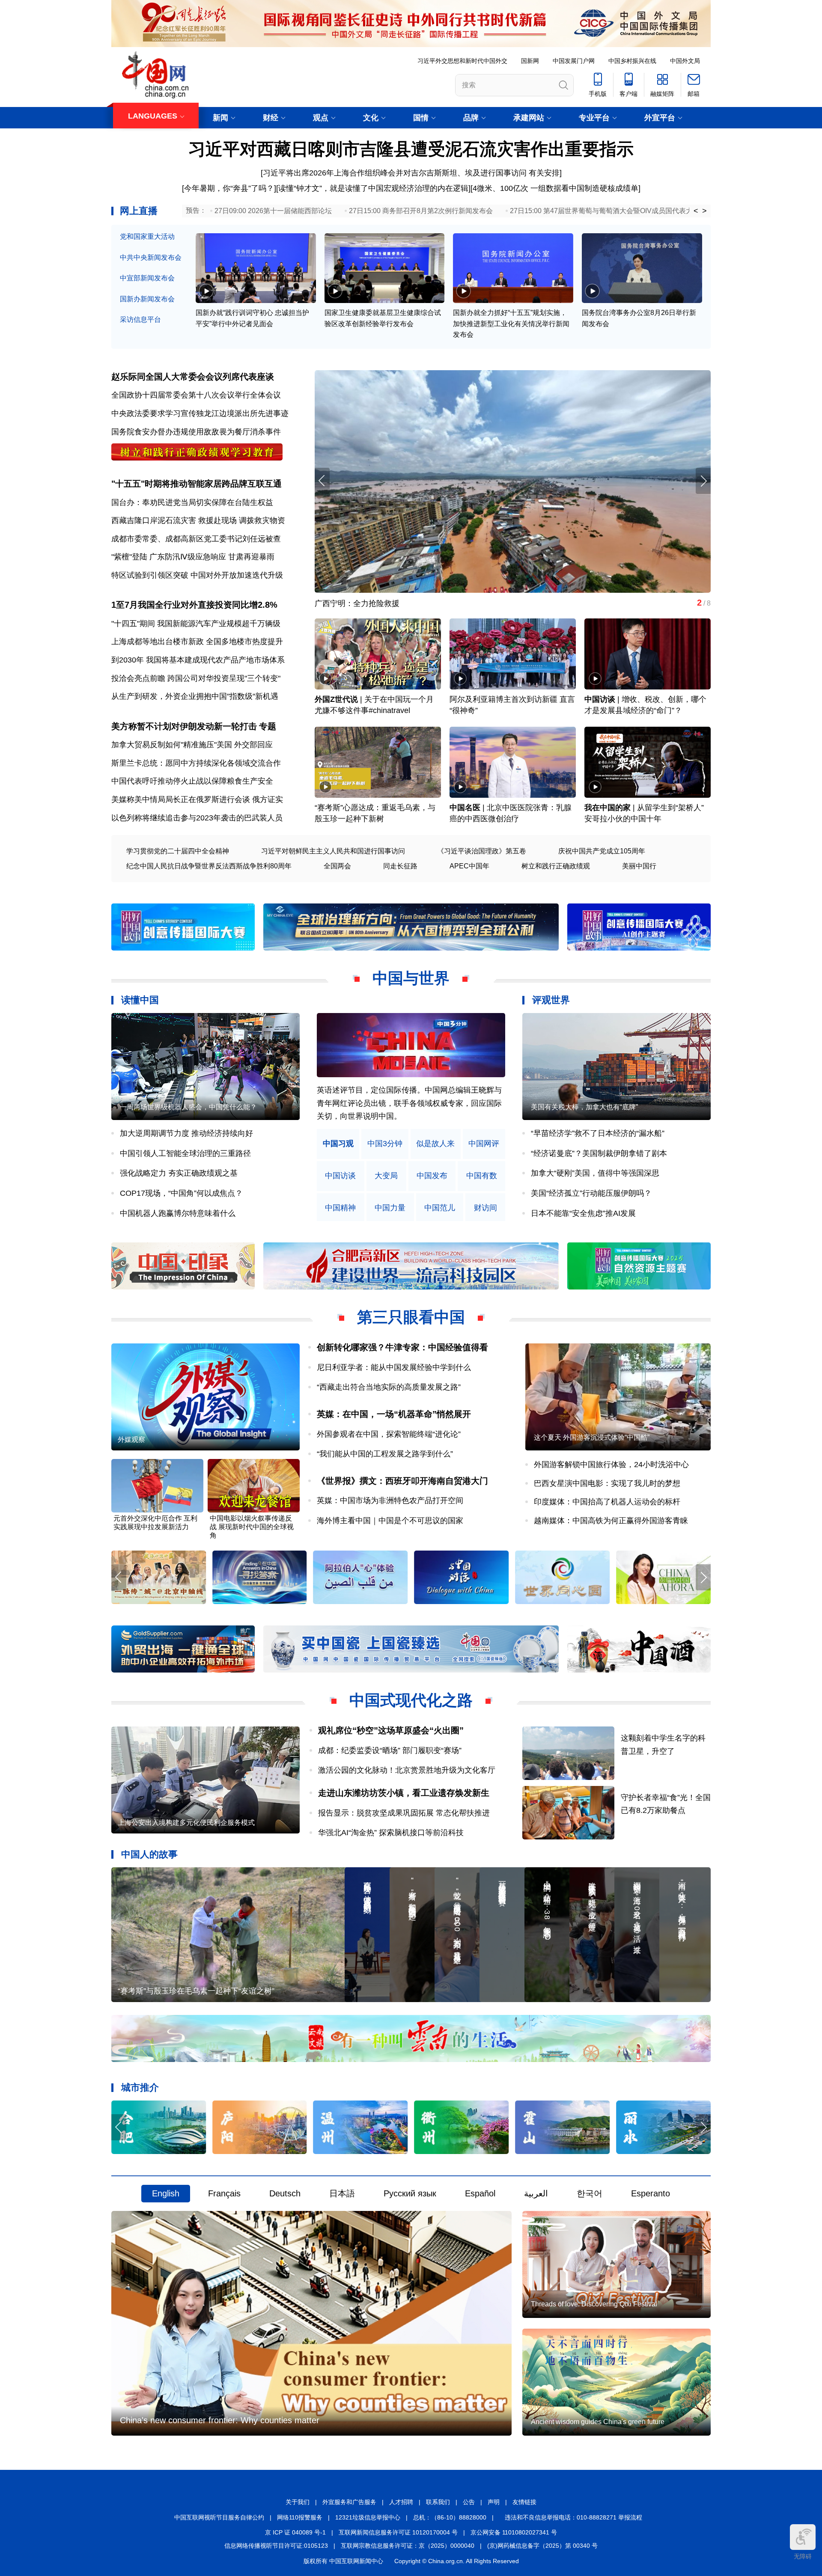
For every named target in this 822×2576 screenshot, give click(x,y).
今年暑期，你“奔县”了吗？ (229, 188)
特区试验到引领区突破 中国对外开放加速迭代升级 (197, 575)
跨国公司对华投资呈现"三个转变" (224, 678)
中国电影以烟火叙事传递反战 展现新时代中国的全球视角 (252, 1527)
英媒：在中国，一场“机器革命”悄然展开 (394, 1414)
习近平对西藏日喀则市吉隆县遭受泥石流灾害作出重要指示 (411, 149)
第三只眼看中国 (411, 1317)
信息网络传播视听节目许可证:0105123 (276, 2546)
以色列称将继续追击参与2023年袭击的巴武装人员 (197, 818)
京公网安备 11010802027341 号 (514, 2532)
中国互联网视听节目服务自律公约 (219, 2517)
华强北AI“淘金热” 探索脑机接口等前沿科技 (391, 1833)
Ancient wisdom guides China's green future (598, 2422)
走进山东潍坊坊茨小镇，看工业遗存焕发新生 (404, 1793)
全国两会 (337, 866)
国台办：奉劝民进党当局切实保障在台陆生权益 (192, 502)
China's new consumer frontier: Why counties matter (220, 2420)
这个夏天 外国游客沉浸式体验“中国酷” (592, 1437)
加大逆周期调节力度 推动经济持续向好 (186, 1133)
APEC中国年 (469, 866)
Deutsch (285, 2193)
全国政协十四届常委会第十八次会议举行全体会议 (196, 395)
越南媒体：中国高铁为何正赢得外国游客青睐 (611, 1521)
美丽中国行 (639, 866)
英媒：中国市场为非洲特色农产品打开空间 (390, 1500)
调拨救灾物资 (262, 520)
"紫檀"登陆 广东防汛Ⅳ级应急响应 (169, 557)
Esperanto (651, 2193)
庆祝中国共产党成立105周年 (602, 851)
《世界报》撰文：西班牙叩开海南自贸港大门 (402, 1481)
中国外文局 (685, 61)
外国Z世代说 (336, 699)
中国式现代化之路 (411, 1700)
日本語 (342, 2193)
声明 (494, 2502)
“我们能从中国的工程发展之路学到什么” (385, 1454)
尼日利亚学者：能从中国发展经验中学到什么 (394, 1367)
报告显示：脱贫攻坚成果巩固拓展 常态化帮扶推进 (404, 1813)
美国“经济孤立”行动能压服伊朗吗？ (591, 1193)
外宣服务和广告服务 (349, 2502)
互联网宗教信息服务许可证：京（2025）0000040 (408, 2546)
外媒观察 (131, 1440)
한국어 (590, 2193)
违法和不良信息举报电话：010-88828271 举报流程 (573, 2517)
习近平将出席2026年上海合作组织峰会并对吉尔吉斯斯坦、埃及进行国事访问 (395, 173)
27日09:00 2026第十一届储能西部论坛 (273, 211)
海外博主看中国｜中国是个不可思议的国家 (390, 1521)
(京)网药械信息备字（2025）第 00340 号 (542, 2546)
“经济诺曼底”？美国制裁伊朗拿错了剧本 (599, 1153)
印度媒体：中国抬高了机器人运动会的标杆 (607, 1502)
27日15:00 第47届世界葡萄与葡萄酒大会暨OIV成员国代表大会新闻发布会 (622, 211)
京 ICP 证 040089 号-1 (295, 2532)
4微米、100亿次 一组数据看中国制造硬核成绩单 (555, 188)
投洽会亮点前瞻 (138, 678)
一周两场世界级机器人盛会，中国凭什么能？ (188, 1107)
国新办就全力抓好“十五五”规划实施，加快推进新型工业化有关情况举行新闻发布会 (511, 324)
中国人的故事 (149, 1854)
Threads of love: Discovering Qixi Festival (594, 2304)
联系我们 (438, 2502)
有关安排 (544, 173)
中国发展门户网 (574, 61)
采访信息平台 (140, 319)
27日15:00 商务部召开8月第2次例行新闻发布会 (421, 211)
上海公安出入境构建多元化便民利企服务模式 (186, 1823)
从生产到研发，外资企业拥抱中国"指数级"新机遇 (195, 696)
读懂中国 (140, 1000)
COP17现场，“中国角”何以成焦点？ (181, 1193)
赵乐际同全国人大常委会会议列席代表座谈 (193, 377)
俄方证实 (268, 799)
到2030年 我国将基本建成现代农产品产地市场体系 (198, 660)
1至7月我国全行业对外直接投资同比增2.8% (194, 605)
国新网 (530, 61)
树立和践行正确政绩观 (556, 866)
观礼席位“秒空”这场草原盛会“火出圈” (391, 1730)
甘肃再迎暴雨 (251, 557)
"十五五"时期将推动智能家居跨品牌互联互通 (197, 484)
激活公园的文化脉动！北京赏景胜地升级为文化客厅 (407, 1770)
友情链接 (524, 2502)
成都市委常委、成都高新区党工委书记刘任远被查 (196, 539)
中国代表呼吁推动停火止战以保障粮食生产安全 (192, 781)
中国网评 (484, 1144)
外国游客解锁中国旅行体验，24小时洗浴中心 (611, 1465)
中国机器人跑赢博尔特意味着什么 (178, 1213)
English (166, 2193)
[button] (703, 481)
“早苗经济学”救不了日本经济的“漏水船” (598, 1133)
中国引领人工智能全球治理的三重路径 (185, 1153)
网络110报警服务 (300, 2517)
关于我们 (298, 2502)
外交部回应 (253, 745)
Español (480, 2193)
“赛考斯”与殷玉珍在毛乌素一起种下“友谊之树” (196, 1991)
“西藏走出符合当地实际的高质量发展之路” (389, 1387)
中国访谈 (600, 699)
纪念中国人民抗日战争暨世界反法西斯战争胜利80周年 (209, 866)
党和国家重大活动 (147, 236)
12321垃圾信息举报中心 (368, 2517)
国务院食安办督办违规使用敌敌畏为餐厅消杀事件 (196, 432)
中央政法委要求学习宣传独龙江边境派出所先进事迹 (200, 413)
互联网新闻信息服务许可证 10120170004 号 (398, 2532)
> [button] (704, 211)
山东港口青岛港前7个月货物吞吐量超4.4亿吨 (392, 603)
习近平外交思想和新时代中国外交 (462, 61)
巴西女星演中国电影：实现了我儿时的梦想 (607, 1483)
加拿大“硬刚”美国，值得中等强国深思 (595, 1173)
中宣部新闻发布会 (147, 278)
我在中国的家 (608, 808)
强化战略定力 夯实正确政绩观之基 (179, 1173)
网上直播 (139, 211)
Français (224, 2193)
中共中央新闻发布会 (151, 257)
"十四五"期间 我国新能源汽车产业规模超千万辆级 (196, 624)
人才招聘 (401, 2502)
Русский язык (410, 2193)
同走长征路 (400, 866)
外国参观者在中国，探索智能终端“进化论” (389, 1434)
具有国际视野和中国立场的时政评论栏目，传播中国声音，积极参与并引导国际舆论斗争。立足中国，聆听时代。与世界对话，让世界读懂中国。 (409, 1103)
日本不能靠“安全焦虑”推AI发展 (583, 1213)
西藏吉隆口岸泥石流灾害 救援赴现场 (174, 520)
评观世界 (551, 1000)
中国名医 (465, 808)
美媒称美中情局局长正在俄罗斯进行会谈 (181, 799)
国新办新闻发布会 (147, 299)
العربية (536, 2193)
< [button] (696, 211)
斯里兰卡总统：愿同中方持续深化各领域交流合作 (196, 763)
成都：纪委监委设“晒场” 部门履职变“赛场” (390, 1750)
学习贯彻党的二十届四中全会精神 (178, 851)
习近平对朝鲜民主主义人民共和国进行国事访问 (333, 851)
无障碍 (803, 2556)
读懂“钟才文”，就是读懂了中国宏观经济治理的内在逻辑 (373, 188)
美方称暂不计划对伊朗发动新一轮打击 (184, 726)
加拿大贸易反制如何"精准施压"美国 (172, 745)
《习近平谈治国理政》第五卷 (482, 851)
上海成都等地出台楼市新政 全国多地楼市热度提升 (197, 642)
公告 (469, 2502)
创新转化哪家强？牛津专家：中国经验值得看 (402, 1347)
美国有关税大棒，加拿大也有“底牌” (584, 1107)
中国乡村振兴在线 (632, 61)
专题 (268, 726)
